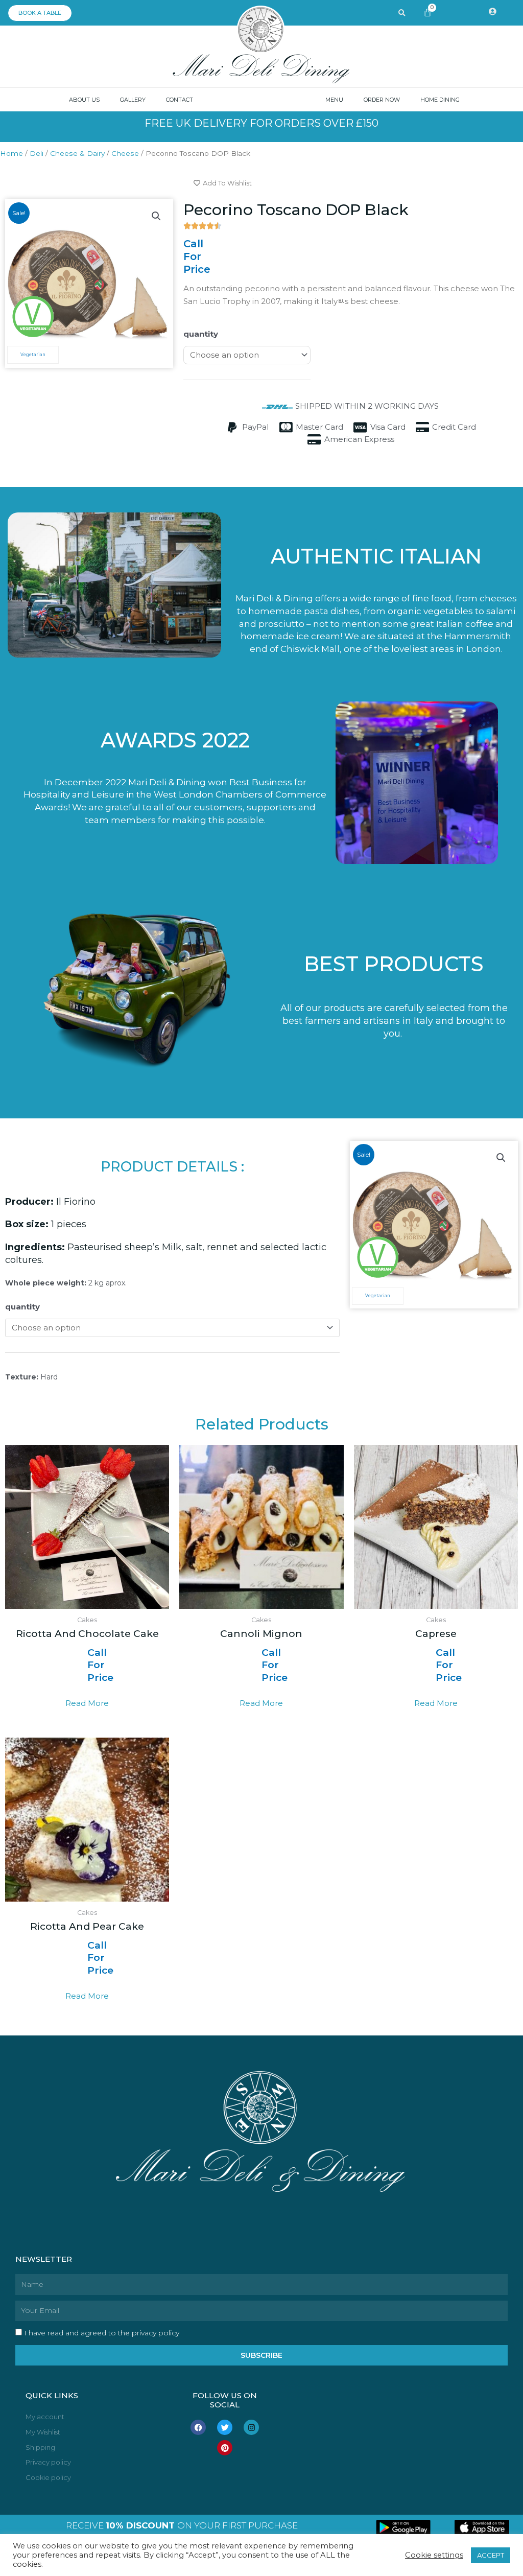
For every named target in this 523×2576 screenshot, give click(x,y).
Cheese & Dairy (77, 153)
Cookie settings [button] (434, 2555)
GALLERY (133, 100)
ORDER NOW (382, 100)
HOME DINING (440, 100)
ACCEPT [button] (491, 2555)
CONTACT (180, 100)
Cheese (125, 153)
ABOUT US (84, 100)
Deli (37, 153)
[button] (156, 216)
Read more (87, 1703)
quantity (201, 334)
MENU (334, 100)
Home (11, 153)
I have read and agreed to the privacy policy (102, 2333)
